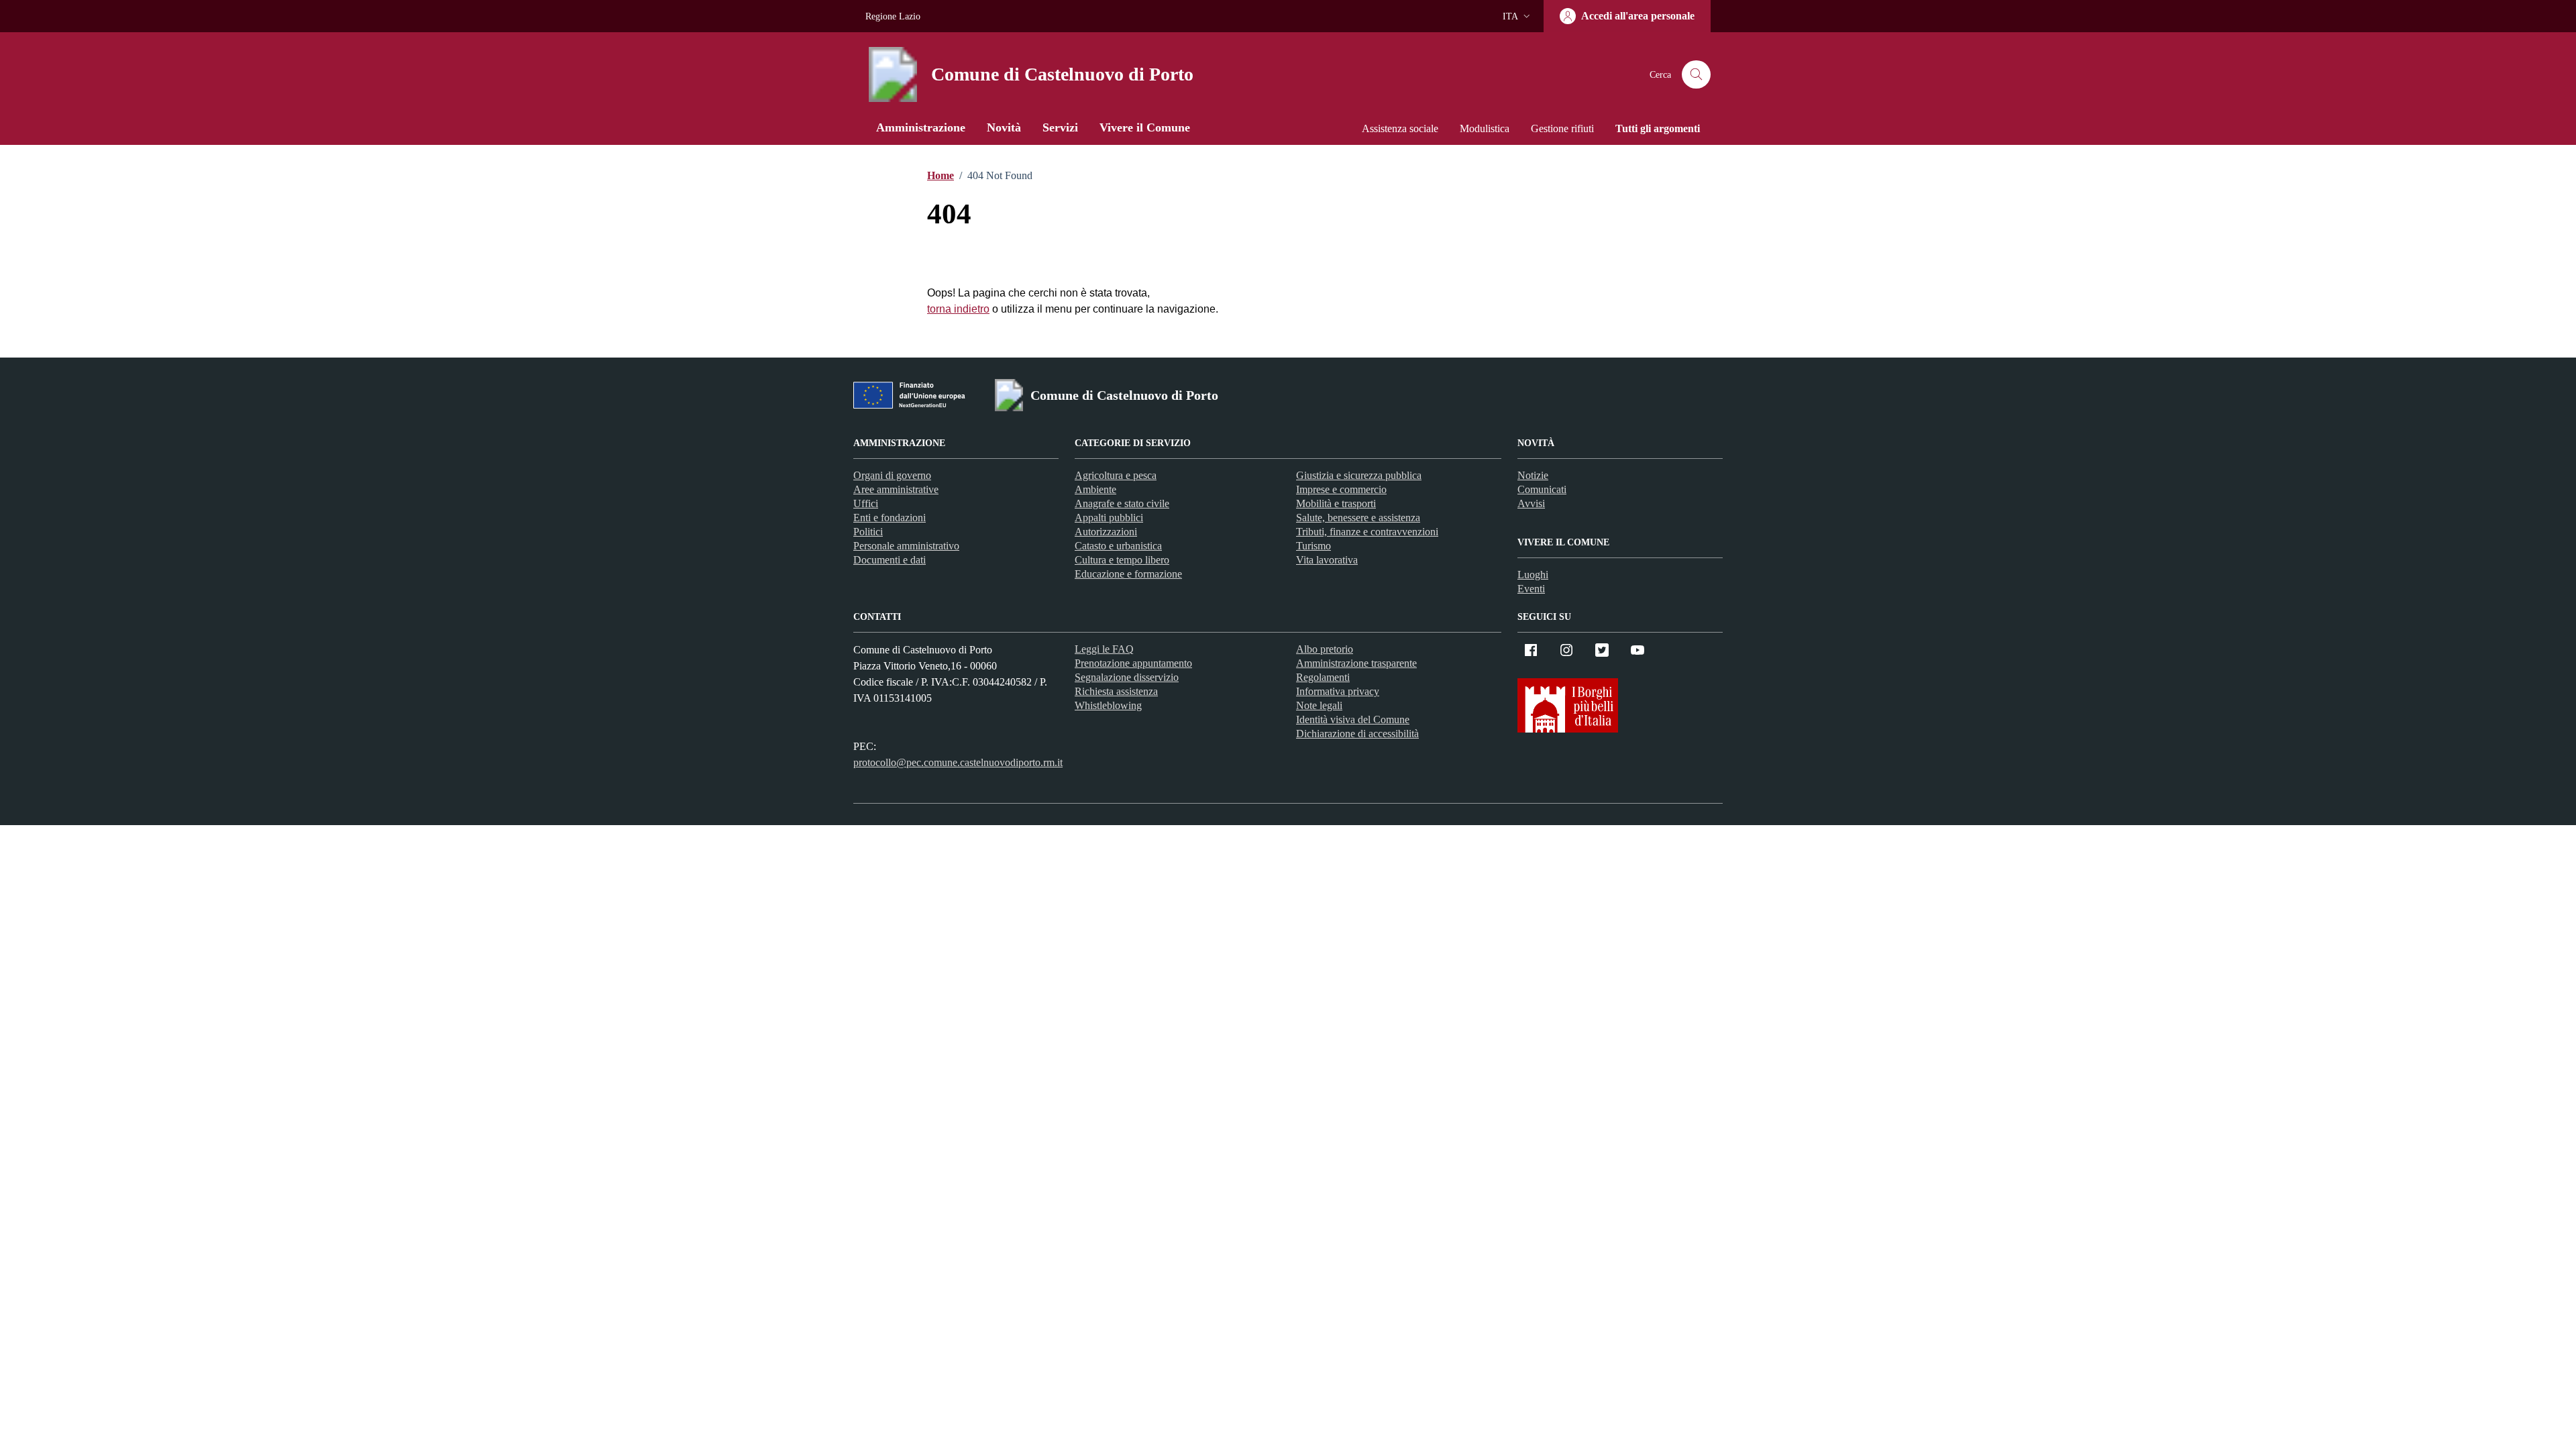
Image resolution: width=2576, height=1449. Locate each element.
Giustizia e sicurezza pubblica (1359, 475)
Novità (1004, 127)
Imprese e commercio (1341, 489)
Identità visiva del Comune (1353, 719)
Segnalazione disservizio (1127, 677)
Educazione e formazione (1128, 574)
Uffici (866, 503)
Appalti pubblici (1109, 518)
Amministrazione (921, 127)
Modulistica (1485, 128)
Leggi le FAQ (1104, 649)
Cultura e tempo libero (1122, 560)
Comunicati (1542, 489)
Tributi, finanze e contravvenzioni (1367, 532)
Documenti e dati (890, 560)
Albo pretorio (1325, 649)
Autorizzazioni (1106, 532)
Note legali (1319, 705)
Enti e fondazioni (890, 518)
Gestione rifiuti (1562, 128)
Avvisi (1531, 503)
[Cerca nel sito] (1696, 75)
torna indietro (958, 309)
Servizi (1060, 127)
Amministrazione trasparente (1356, 663)
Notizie (1533, 475)
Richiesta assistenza (1116, 691)
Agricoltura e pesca (1116, 475)
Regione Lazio (893, 16)
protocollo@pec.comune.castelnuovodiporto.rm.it (958, 762)
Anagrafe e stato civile (1122, 503)
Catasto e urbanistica (1118, 546)
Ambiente (1095, 489)
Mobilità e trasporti (1336, 503)
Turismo (1313, 546)
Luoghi (1533, 575)
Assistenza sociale (1400, 128)
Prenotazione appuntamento (1133, 663)
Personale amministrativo (906, 546)
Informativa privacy (1338, 691)
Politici (868, 532)
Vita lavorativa (1327, 560)
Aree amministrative (896, 489)
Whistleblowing (1108, 705)
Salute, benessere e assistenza (1358, 518)
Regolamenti (1323, 677)
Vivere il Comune (1145, 127)
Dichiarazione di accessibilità (1357, 734)
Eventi (1531, 589)
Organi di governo (892, 475)
